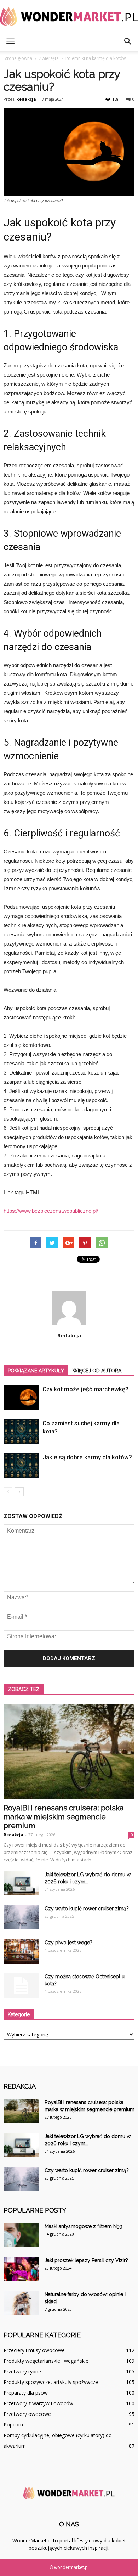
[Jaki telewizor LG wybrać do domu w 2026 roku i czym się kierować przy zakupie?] (21, 1883)
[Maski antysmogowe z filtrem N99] (21, 2235)
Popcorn (13, 2425)
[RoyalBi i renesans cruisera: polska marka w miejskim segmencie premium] (69, 1751)
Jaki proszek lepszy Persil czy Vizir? (86, 2260)
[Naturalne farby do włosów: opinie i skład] (21, 2303)
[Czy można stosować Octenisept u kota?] (21, 1985)
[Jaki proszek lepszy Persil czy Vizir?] (21, 2269)
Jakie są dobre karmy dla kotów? (87, 1457)
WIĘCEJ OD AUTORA (97, 1371)
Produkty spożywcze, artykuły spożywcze (51, 2382)
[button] (128, 41)
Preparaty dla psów (26, 2393)
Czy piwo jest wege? (68, 1943)
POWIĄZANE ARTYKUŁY (36, 1371)
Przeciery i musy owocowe (34, 2350)
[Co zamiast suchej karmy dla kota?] (21, 1431)
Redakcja (26, 99)
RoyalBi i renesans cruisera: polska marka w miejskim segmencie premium (64, 1817)
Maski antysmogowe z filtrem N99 (84, 2226)
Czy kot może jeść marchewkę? (85, 1389)
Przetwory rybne (22, 2371)
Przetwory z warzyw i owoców (38, 2403)
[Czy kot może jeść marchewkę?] (21, 1397)
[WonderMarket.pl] (69, 16)
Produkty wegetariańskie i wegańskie (46, 2361)
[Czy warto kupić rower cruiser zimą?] (21, 1917)
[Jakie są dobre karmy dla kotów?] (21, 1465)
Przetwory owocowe (27, 2414)
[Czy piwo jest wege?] (21, 1951)
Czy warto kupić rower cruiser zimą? (87, 1909)
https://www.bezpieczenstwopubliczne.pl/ (51, 1211)
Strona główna (18, 58)
